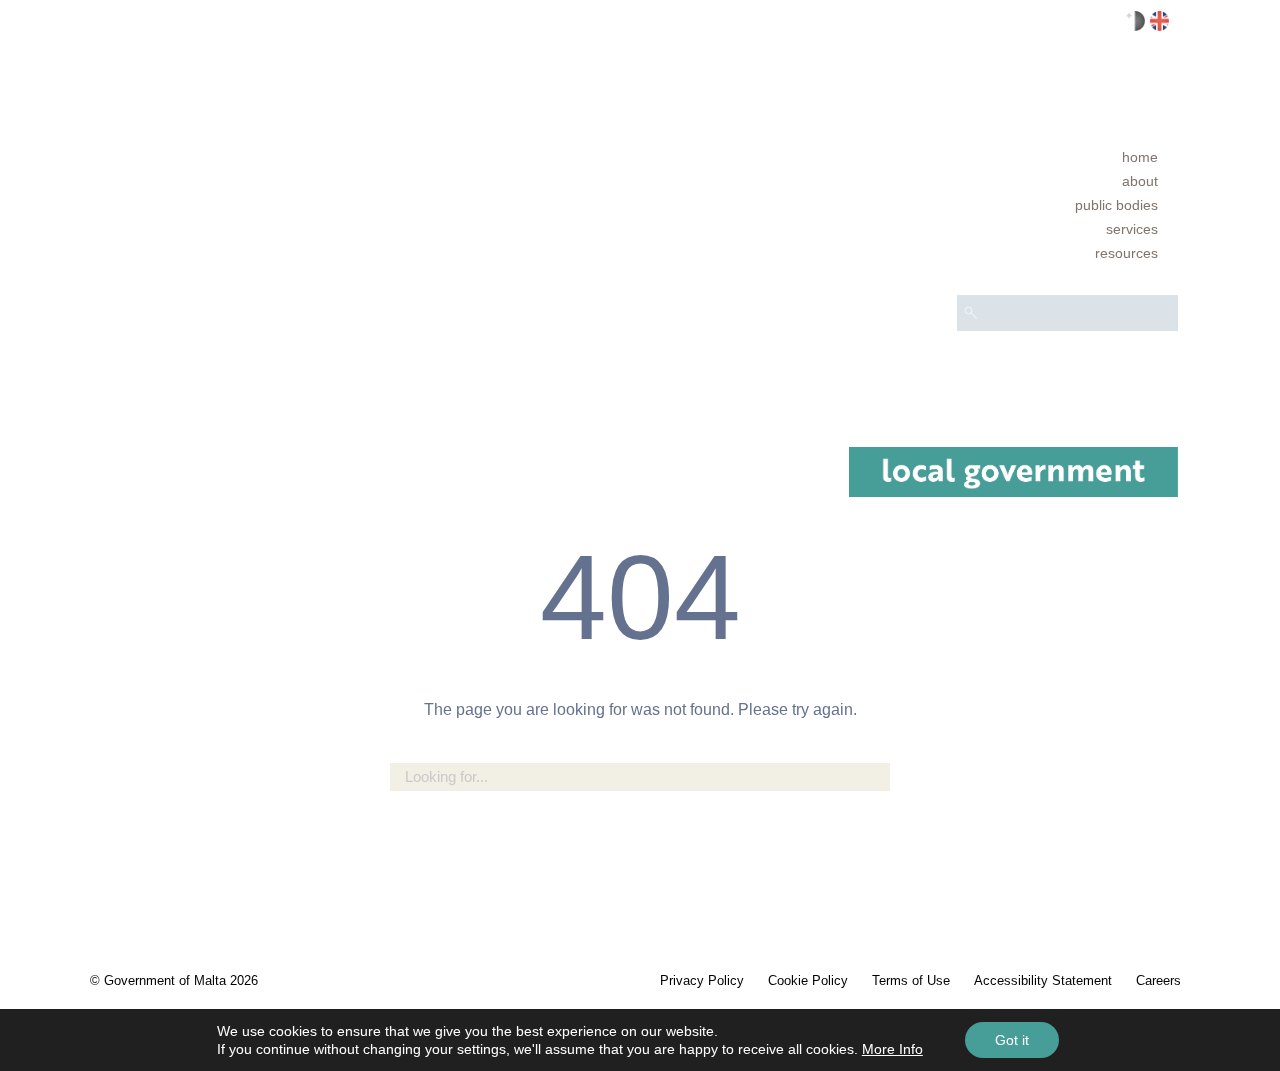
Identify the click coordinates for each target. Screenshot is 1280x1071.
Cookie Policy (808, 980)
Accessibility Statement (1043, 980)
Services (1132, 229)
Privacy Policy (702, 980)
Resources (1126, 253)
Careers (1158, 980)
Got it (1012, 1040)
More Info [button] (892, 1049)
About (1140, 181)
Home (1140, 157)
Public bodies (1116, 205)
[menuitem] (1067, 157)
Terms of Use (911, 980)
